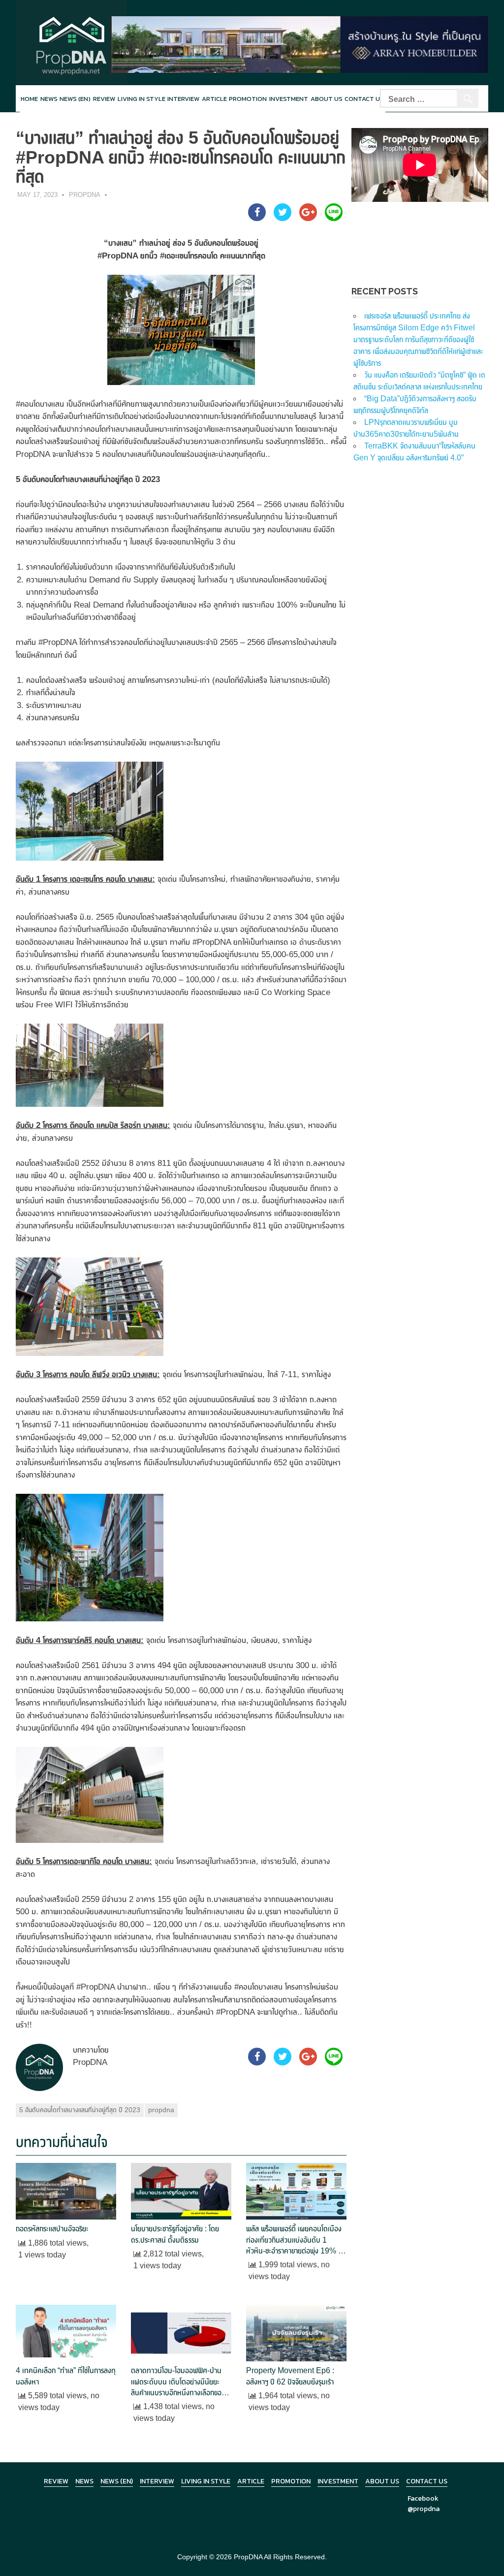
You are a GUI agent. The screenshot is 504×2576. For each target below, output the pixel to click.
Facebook (423, 2498)
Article (214, 99)
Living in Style (206, 2481)
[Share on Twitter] (283, 218)
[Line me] (334, 218)
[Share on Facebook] (257, 218)
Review (104, 99)
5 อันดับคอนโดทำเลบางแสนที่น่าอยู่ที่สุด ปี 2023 (80, 2110)
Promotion (248, 99)
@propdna (424, 2509)
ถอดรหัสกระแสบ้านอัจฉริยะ (52, 2229)
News (49, 99)
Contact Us (427, 2481)
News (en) (75, 99)
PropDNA (85, 195)
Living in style (142, 99)
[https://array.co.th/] (299, 44)
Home (29, 99)
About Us (327, 99)
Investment (289, 99)
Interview (183, 99)
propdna (161, 2110)
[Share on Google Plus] (308, 218)
